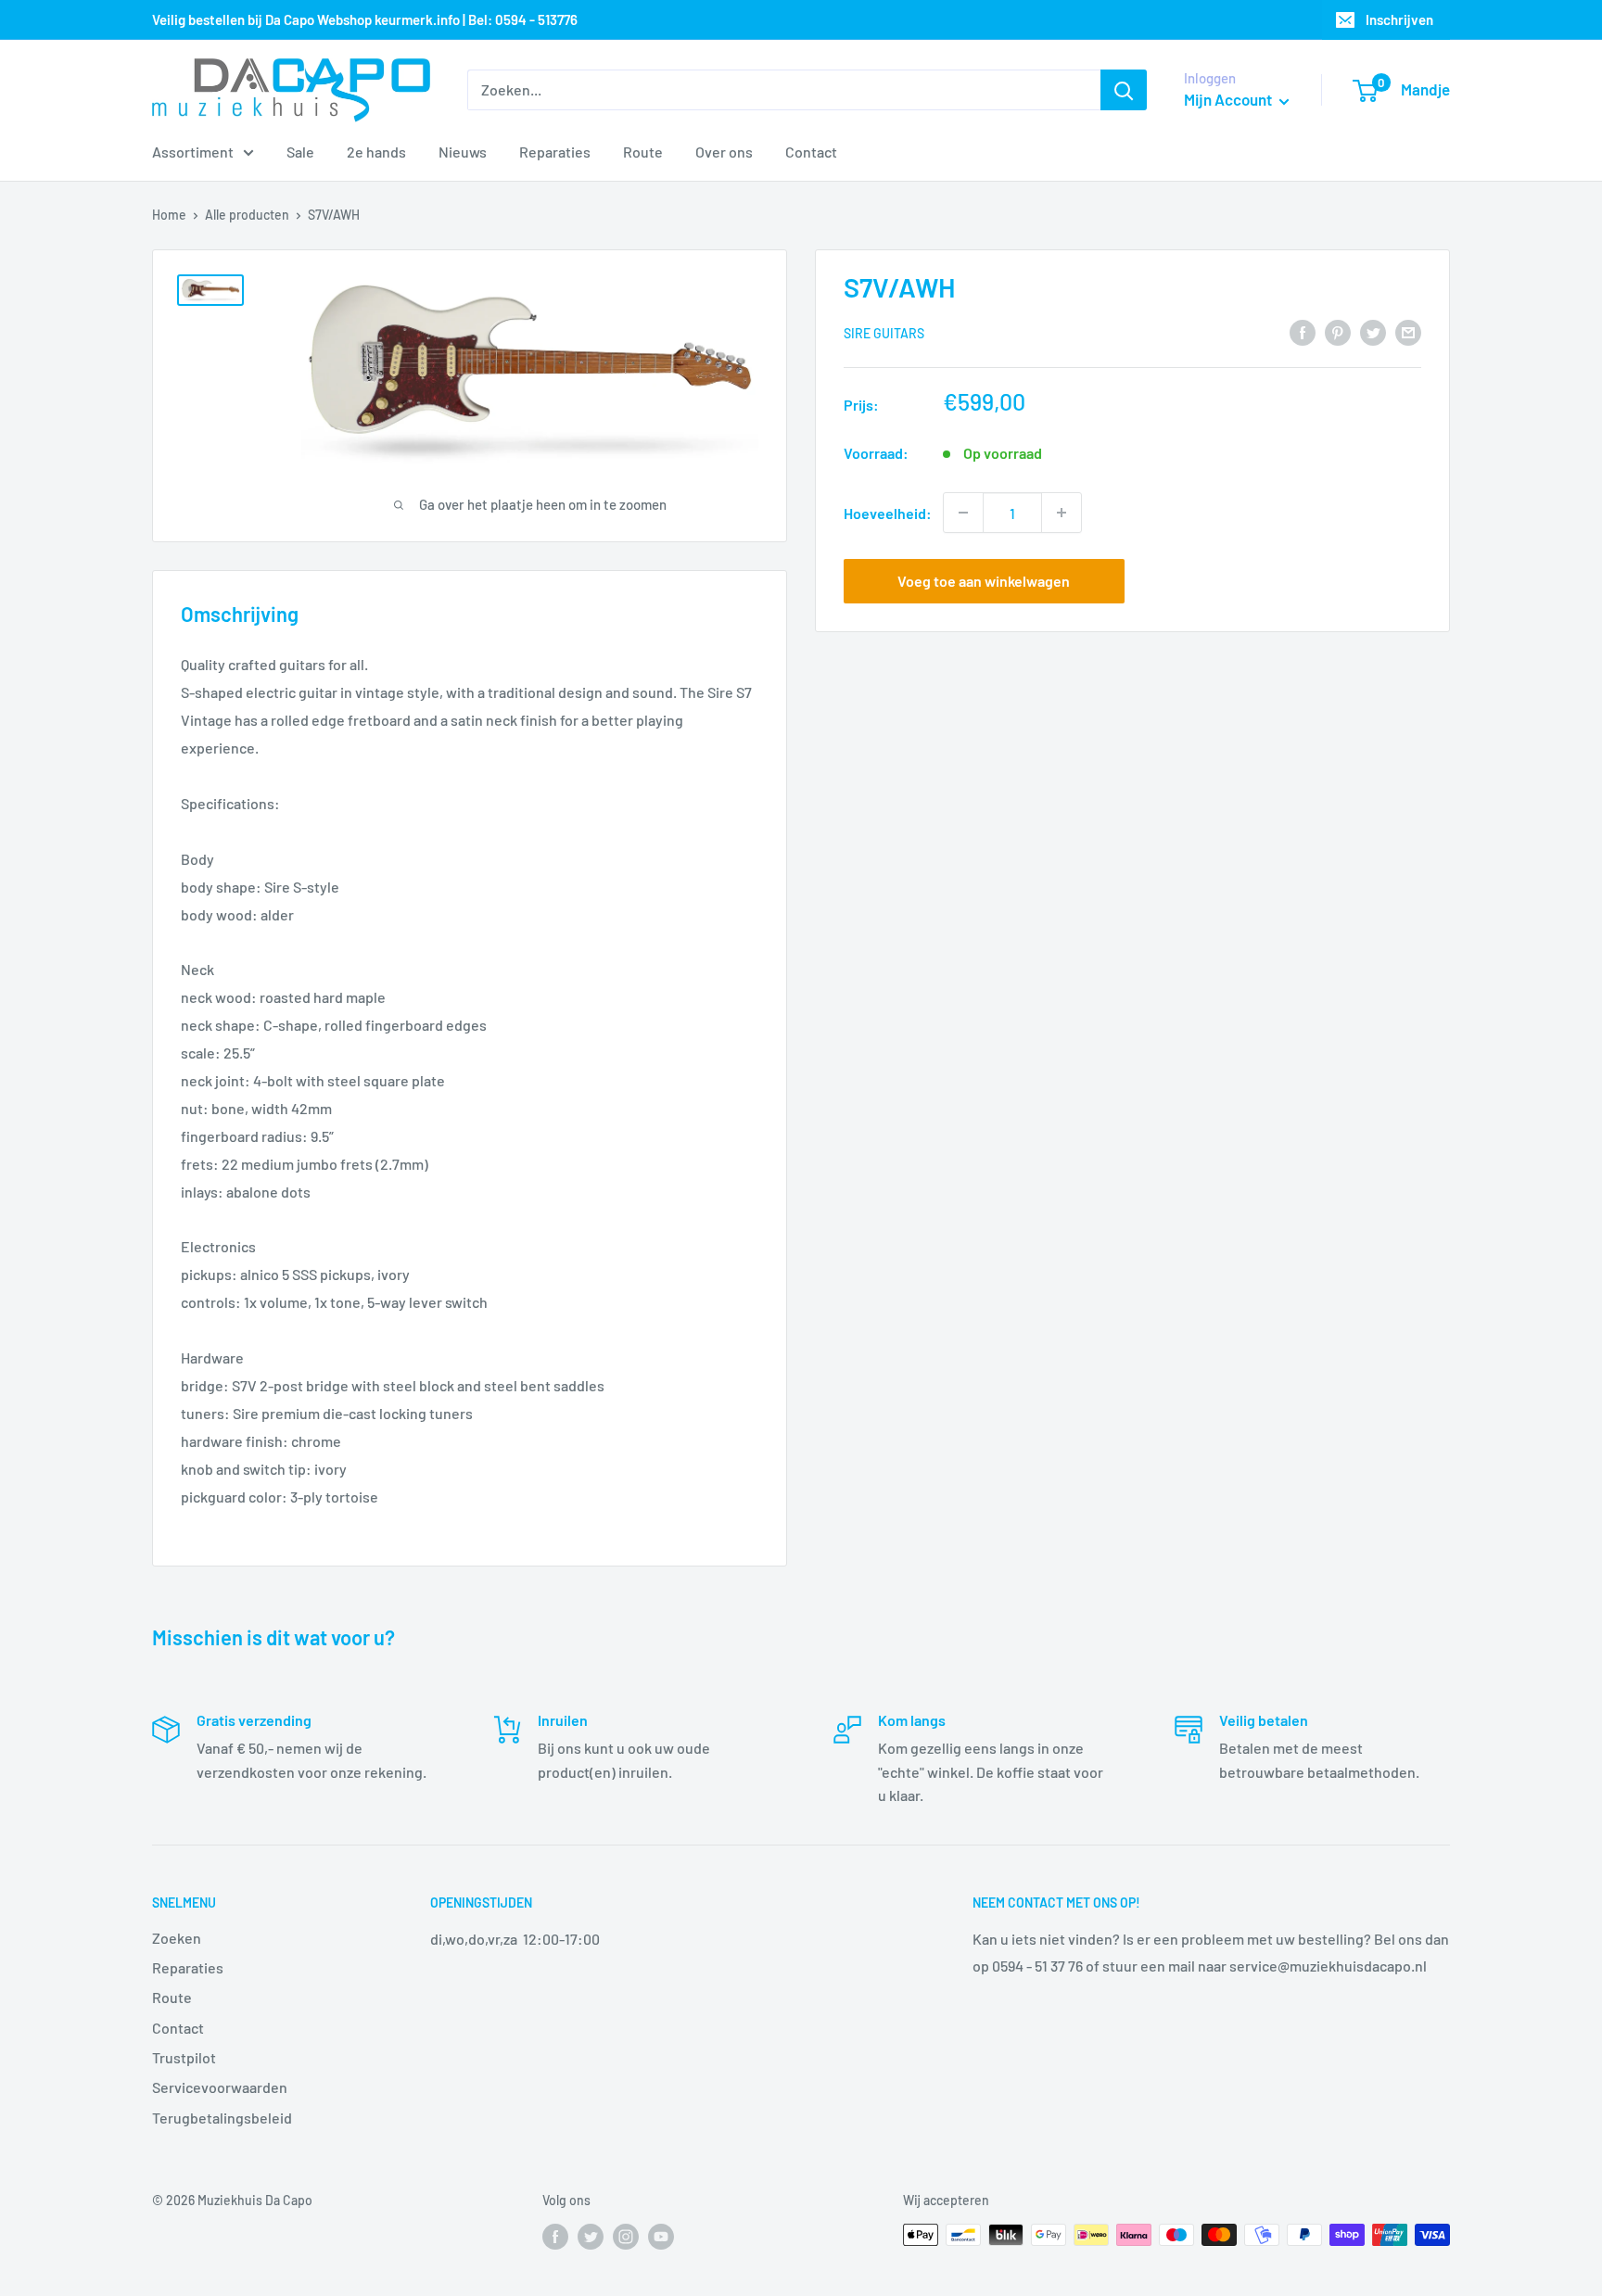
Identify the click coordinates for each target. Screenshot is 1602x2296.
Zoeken (177, 1938)
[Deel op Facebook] (1303, 331)
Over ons (724, 152)
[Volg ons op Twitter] (591, 2237)
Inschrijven (1399, 19)
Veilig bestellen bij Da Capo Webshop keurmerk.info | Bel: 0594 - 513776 (365, 19)
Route (643, 152)
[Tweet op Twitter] (1373, 331)
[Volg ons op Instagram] (626, 2237)
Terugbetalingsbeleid (222, 2118)
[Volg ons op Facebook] (555, 2237)
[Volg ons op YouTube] (661, 2237)
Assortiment (193, 152)
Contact (811, 152)
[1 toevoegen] (1062, 513)
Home (169, 215)
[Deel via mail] (1408, 331)
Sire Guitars (884, 333)
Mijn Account (1229, 99)
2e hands (376, 152)
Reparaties (555, 152)
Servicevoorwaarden (220, 2087)
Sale (300, 152)
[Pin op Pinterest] (1338, 331)
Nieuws (463, 152)
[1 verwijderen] (963, 513)
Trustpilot (184, 2057)
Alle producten (247, 215)
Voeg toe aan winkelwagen (984, 581)
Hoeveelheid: (888, 512)
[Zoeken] (1124, 90)
